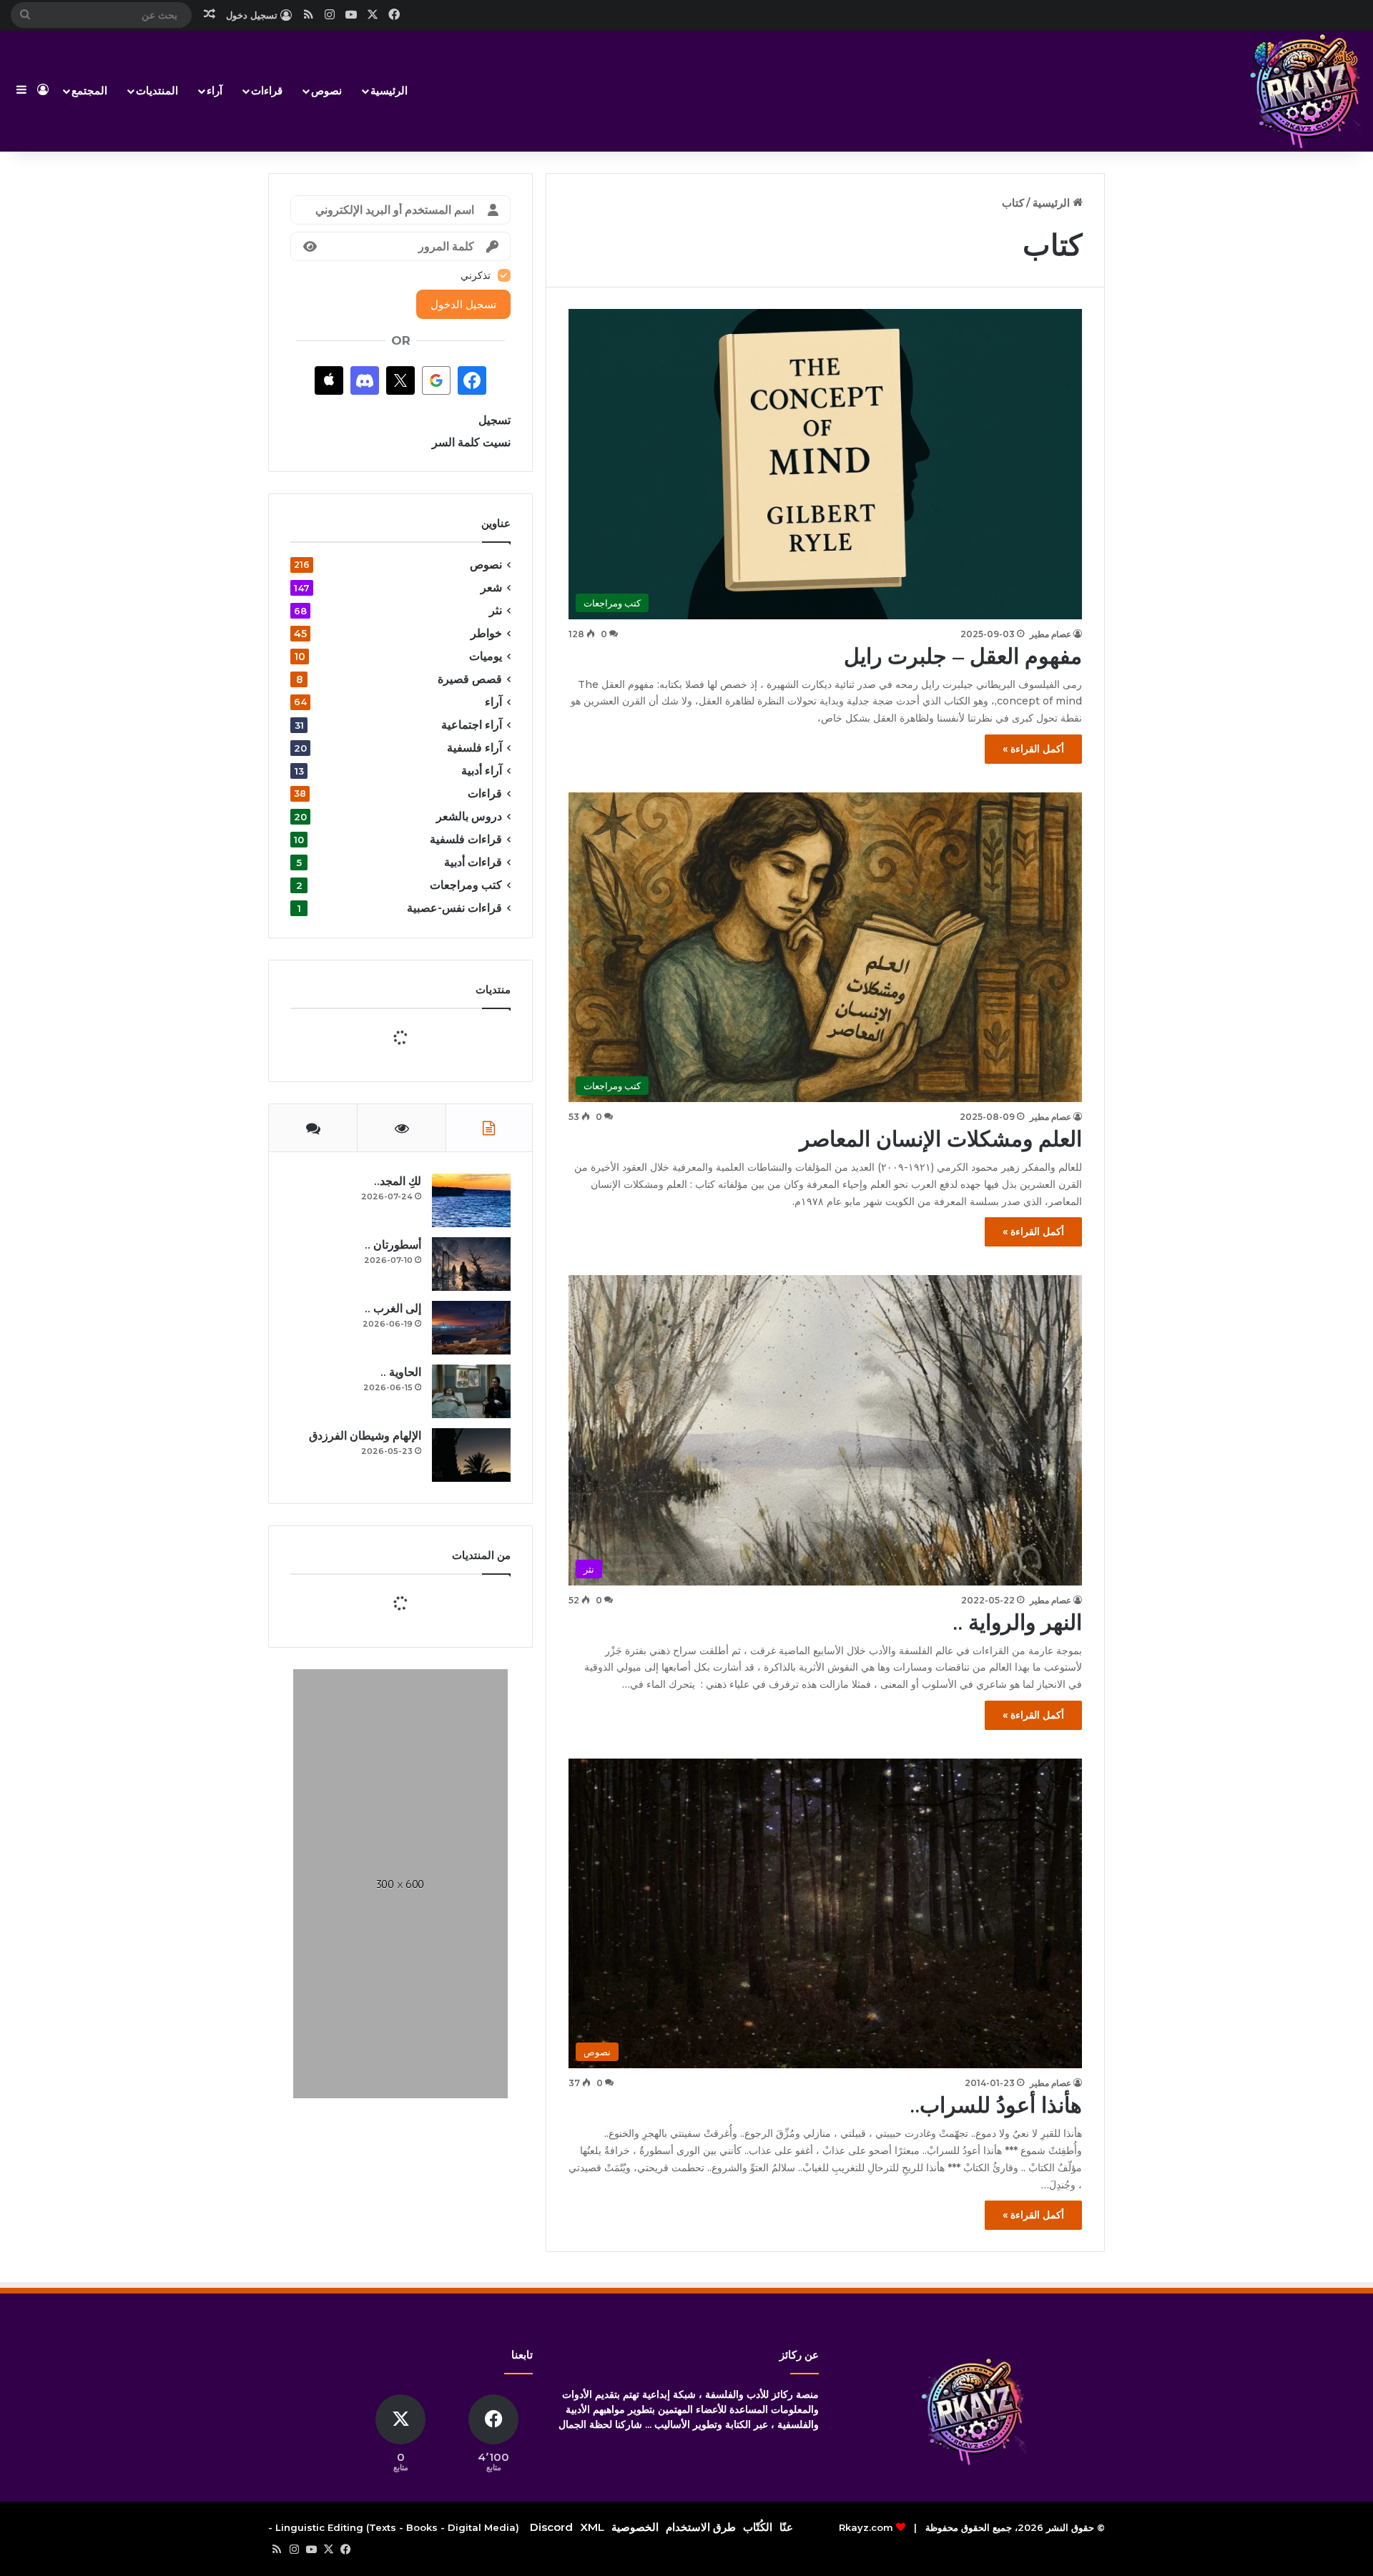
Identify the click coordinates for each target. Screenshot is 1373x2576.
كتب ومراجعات (466, 885)
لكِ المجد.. (398, 1458)
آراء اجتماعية (472, 725)
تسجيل (494, 420)
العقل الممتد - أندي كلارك (376, 2115)
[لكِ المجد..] (471, 1477)
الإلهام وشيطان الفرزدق (365, 1712)
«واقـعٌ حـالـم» (393, 1885)
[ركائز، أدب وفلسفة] (1305, 91)
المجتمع (89, 90)
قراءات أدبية (473, 862)
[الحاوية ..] (471, 1668)
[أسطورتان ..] (471, 1541)
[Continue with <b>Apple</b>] (329, 380)
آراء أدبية (482, 771)
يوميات (486, 656)
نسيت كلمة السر (471, 442)
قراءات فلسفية (466, 839)
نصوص (326, 90)
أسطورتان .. (393, 1521)
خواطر (486, 633)
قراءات (267, 90)
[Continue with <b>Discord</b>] (365, 380)
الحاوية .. (401, 1649)
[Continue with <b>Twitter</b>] (400, 380)
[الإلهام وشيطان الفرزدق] (471, 1732)
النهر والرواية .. (1017, 1622)
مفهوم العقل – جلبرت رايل (963, 656)
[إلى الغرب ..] (471, 1604)
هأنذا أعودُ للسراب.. (996, 2105)
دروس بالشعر (469, 816)
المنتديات (157, 90)
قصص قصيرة (470, 679)
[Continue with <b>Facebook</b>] (472, 380)
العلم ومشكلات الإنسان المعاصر (941, 1139)
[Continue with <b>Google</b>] (436, 380)
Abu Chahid (403, 2013)
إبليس (413, 2000)
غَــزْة (414, 1943)
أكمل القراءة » (1033, 749)
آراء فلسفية (474, 748)
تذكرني (476, 275)
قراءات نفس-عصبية (454, 908)
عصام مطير (1050, 634)
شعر (491, 588)
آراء (215, 90)
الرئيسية (389, 90)
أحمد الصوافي (404, 1898)
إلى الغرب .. (393, 1585)
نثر (496, 610)
